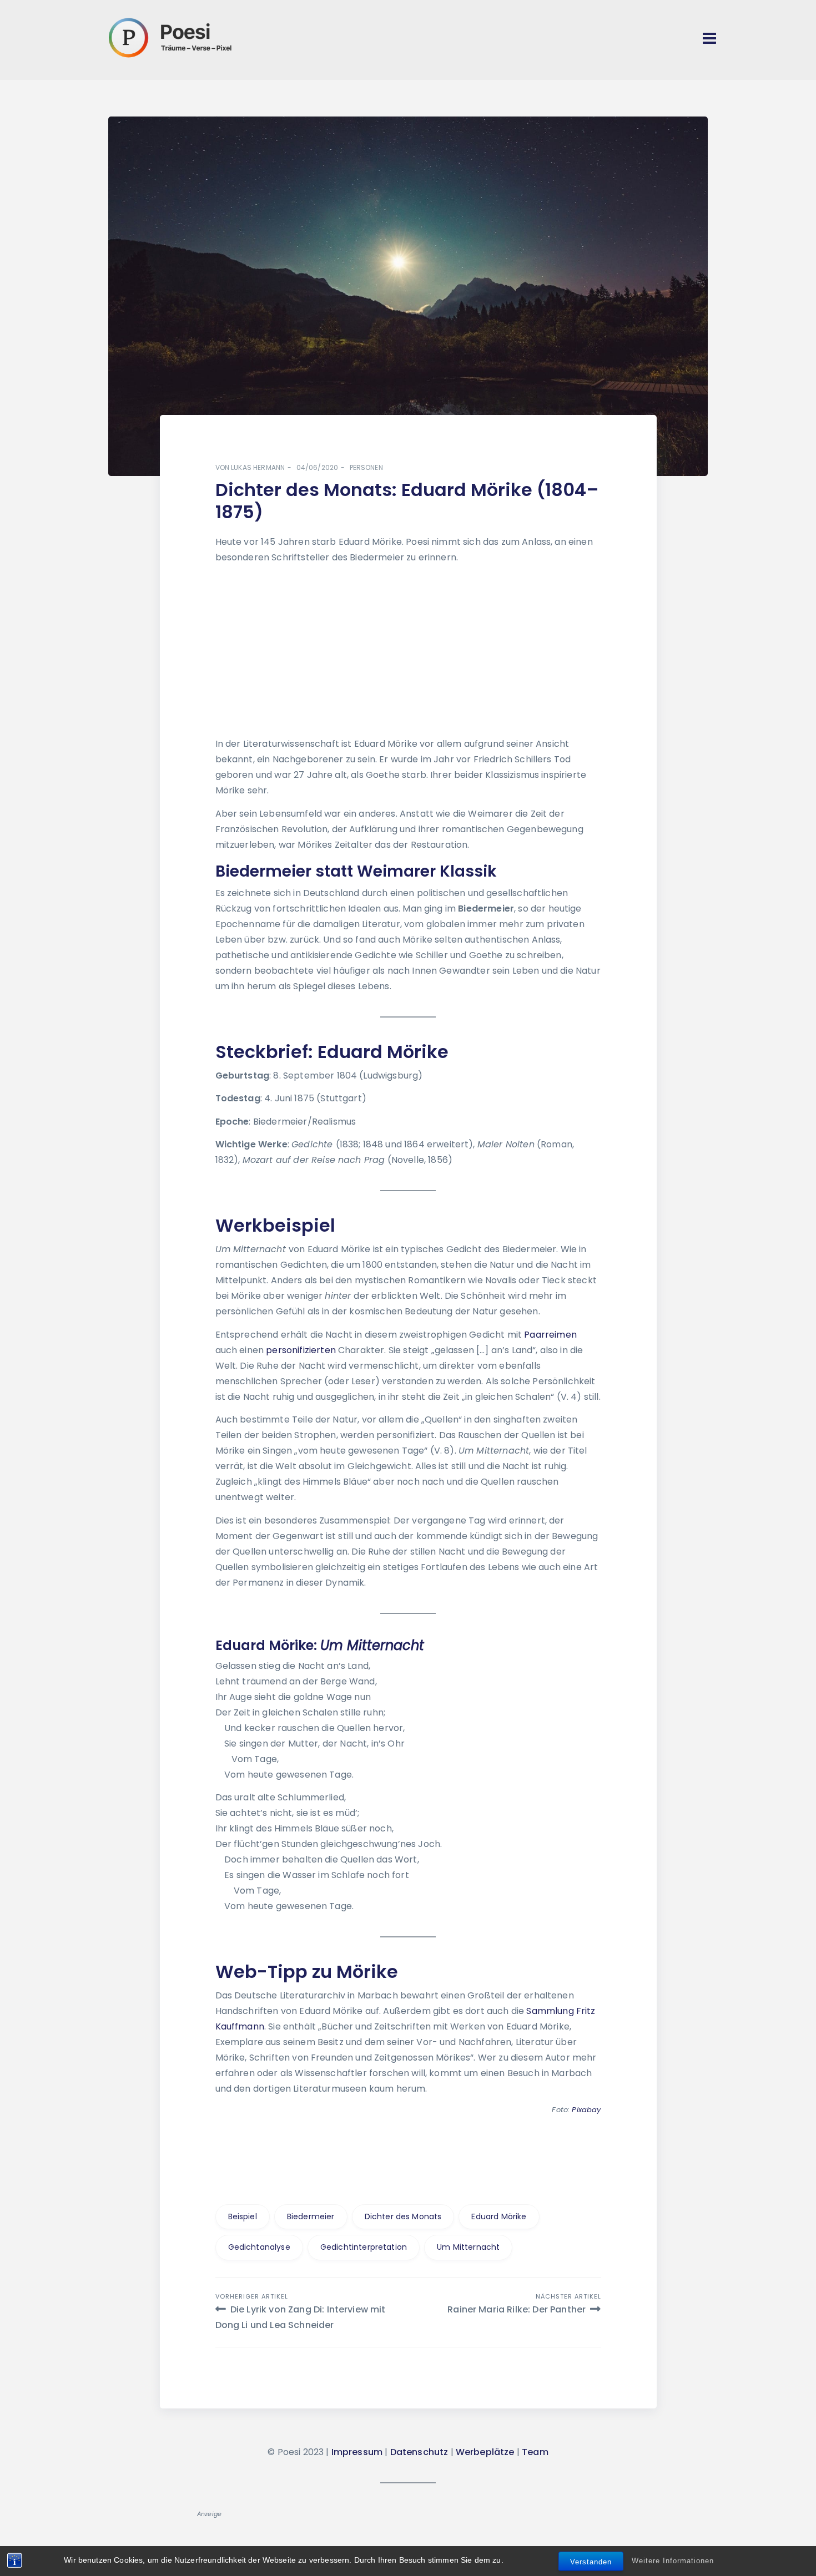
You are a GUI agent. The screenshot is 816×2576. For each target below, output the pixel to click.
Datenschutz (419, 2452)
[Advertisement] (408, 652)
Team (535, 2452)
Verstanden (591, 2562)
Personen (366, 467)
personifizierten (301, 1350)
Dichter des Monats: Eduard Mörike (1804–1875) (407, 501)
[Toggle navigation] (709, 38)
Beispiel (243, 2216)
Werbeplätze (485, 2452)
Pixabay (586, 2110)
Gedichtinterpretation (364, 2247)
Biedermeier (311, 2216)
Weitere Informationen (673, 2561)
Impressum (357, 2452)
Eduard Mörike (499, 2216)
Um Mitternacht (468, 2247)
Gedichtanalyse (259, 2247)
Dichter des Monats (403, 2216)
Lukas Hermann (258, 467)
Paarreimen (550, 1335)
